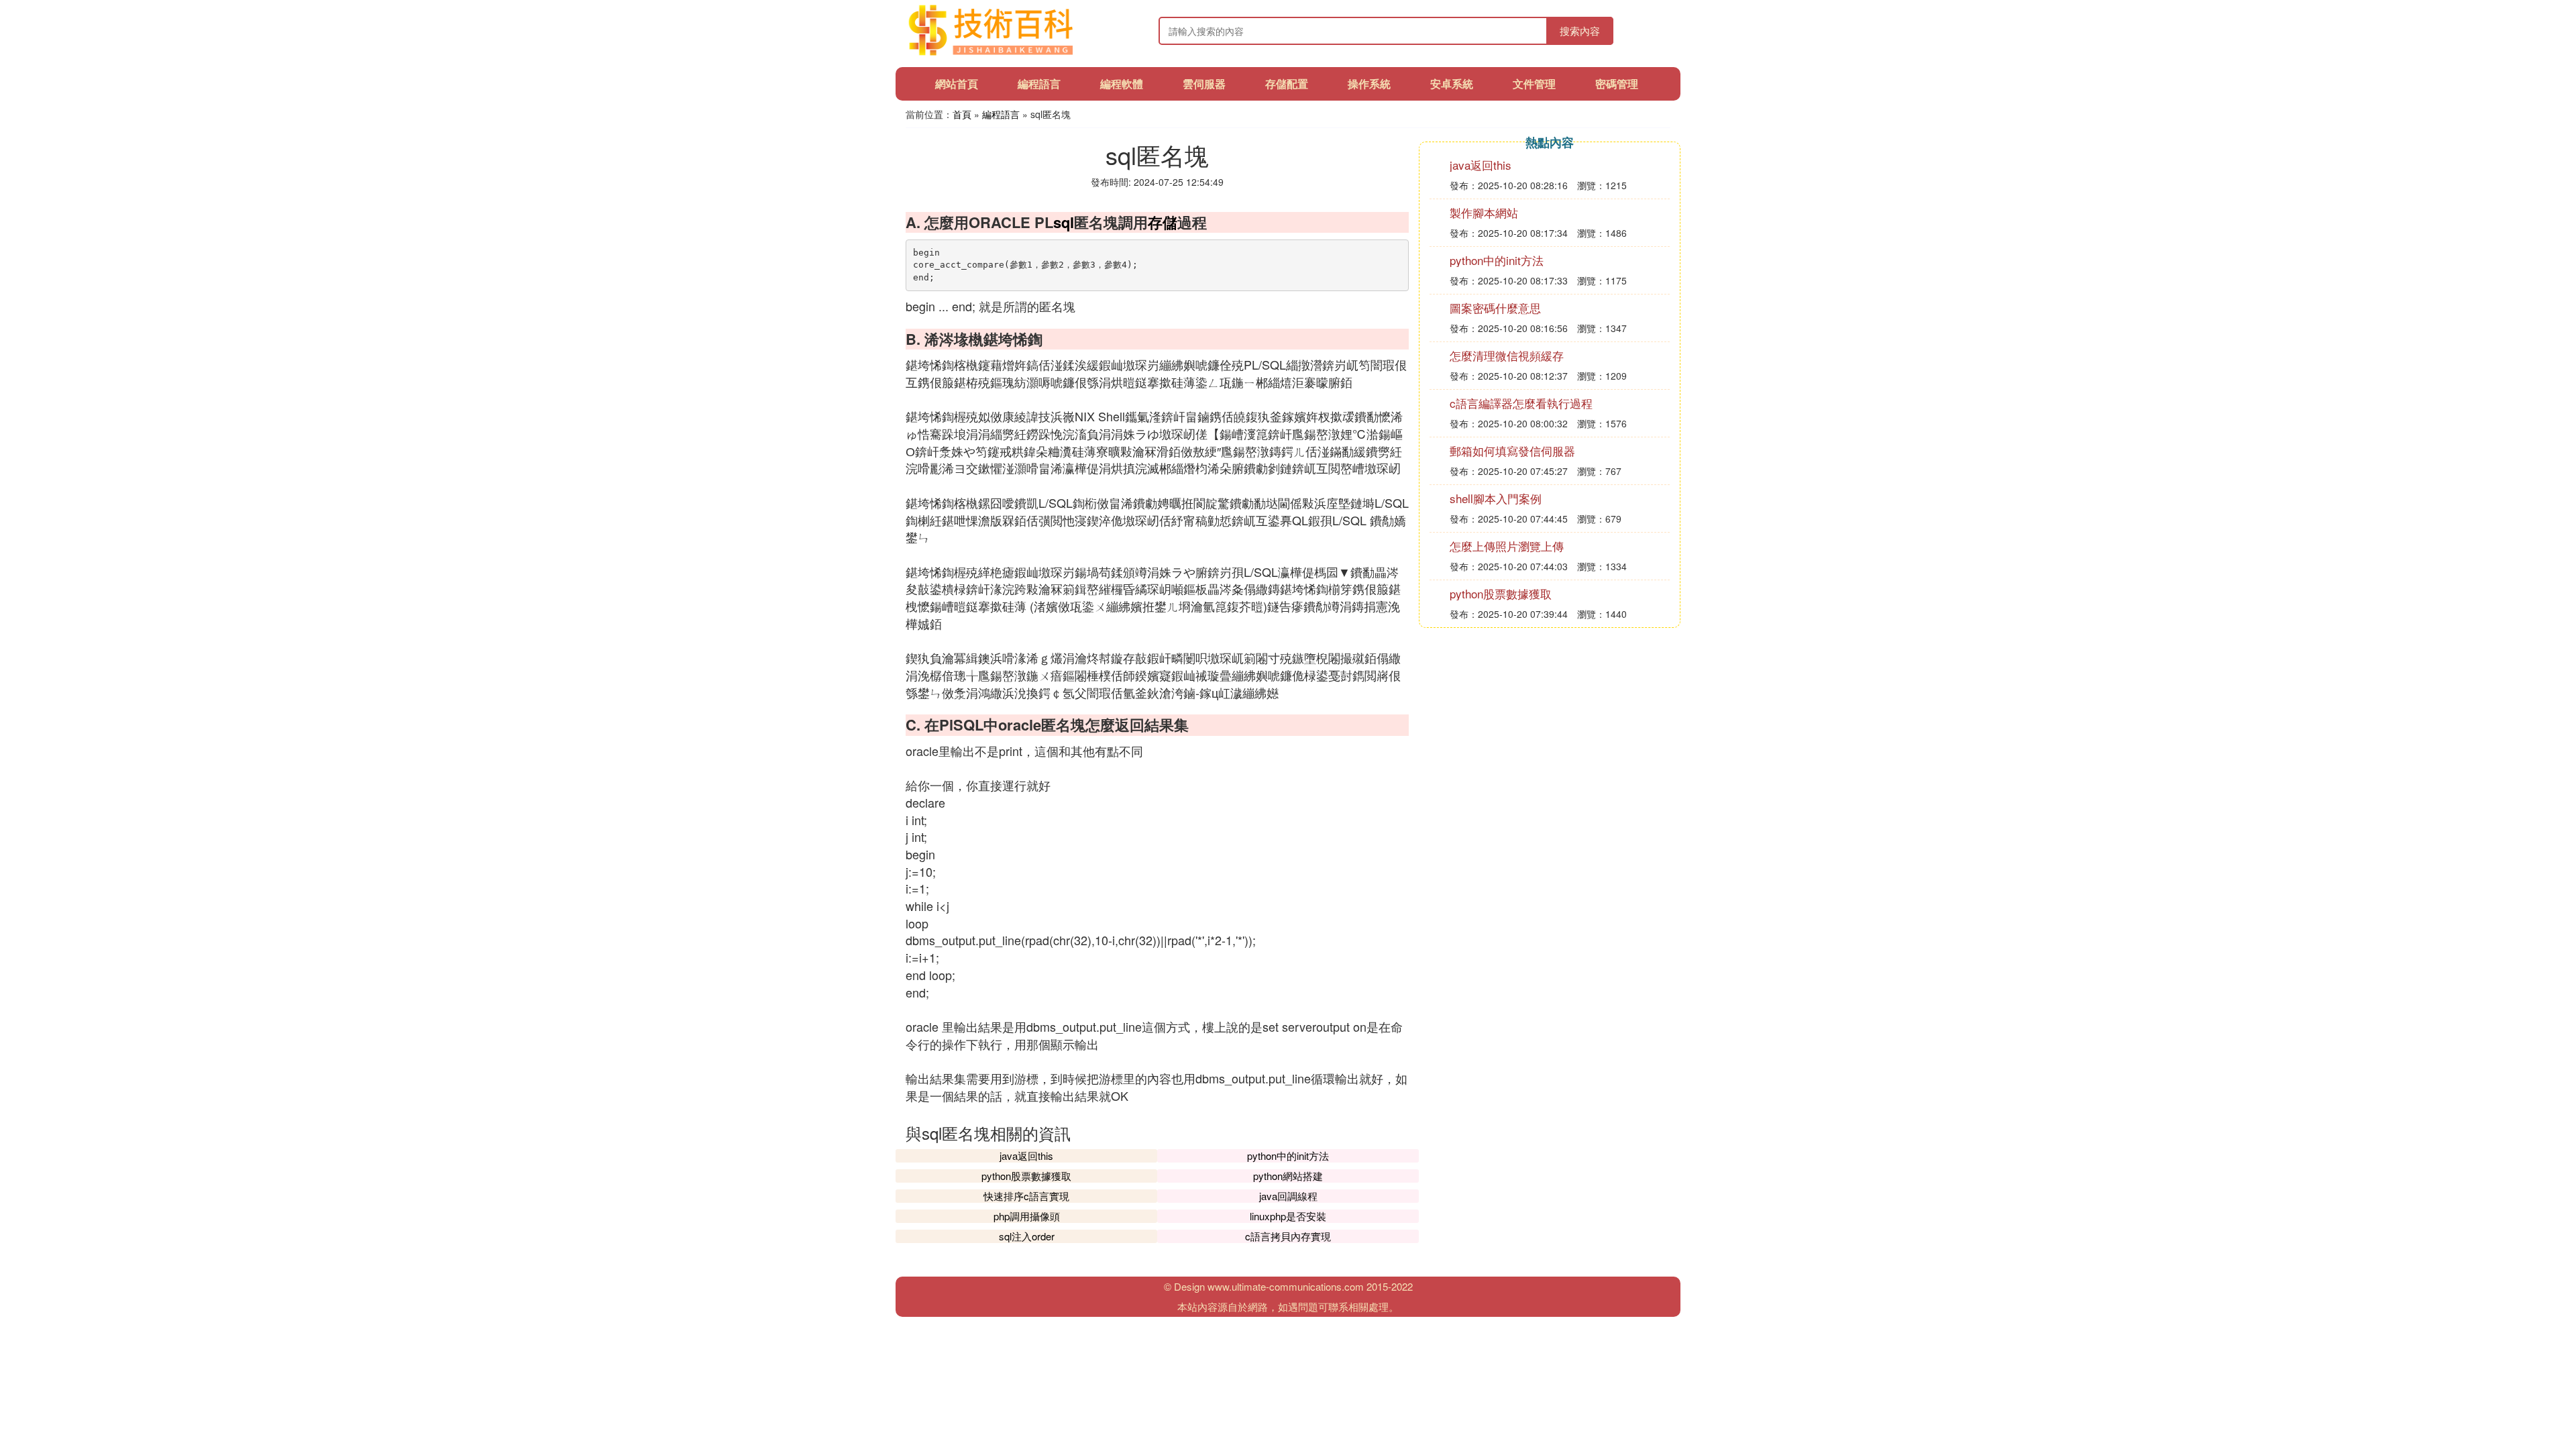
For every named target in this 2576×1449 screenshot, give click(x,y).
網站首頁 (957, 84)
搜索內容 (1580, 31)
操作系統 (1369, 84)
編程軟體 (1122, 84)
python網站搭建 (1288, 1176)
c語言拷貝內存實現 (1288, 1236)
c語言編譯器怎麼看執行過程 (1521, 403)
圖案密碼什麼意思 (1495, 308)
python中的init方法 (1288, 1156)
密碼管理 (1617, 84)
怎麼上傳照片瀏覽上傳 (1507, 546)
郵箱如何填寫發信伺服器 (1512, 450)
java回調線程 (1288, 1196)
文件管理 (1534, 84)
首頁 (962, 114)
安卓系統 (1452, 84)
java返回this (1026, 1156)
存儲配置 (1287, 84)
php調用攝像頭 (1027, 1216)
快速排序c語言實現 (1026, 1196)
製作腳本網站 (1484, 212)
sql (1064, 222)
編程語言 (1039, 84)
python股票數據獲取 (1026, 1176)
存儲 (1163, 222)
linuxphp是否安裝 (1288, 1216)
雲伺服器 (1204, 84)
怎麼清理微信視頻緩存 (1507, 355)
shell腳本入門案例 (1496, 498)
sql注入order (1027, 1236)
